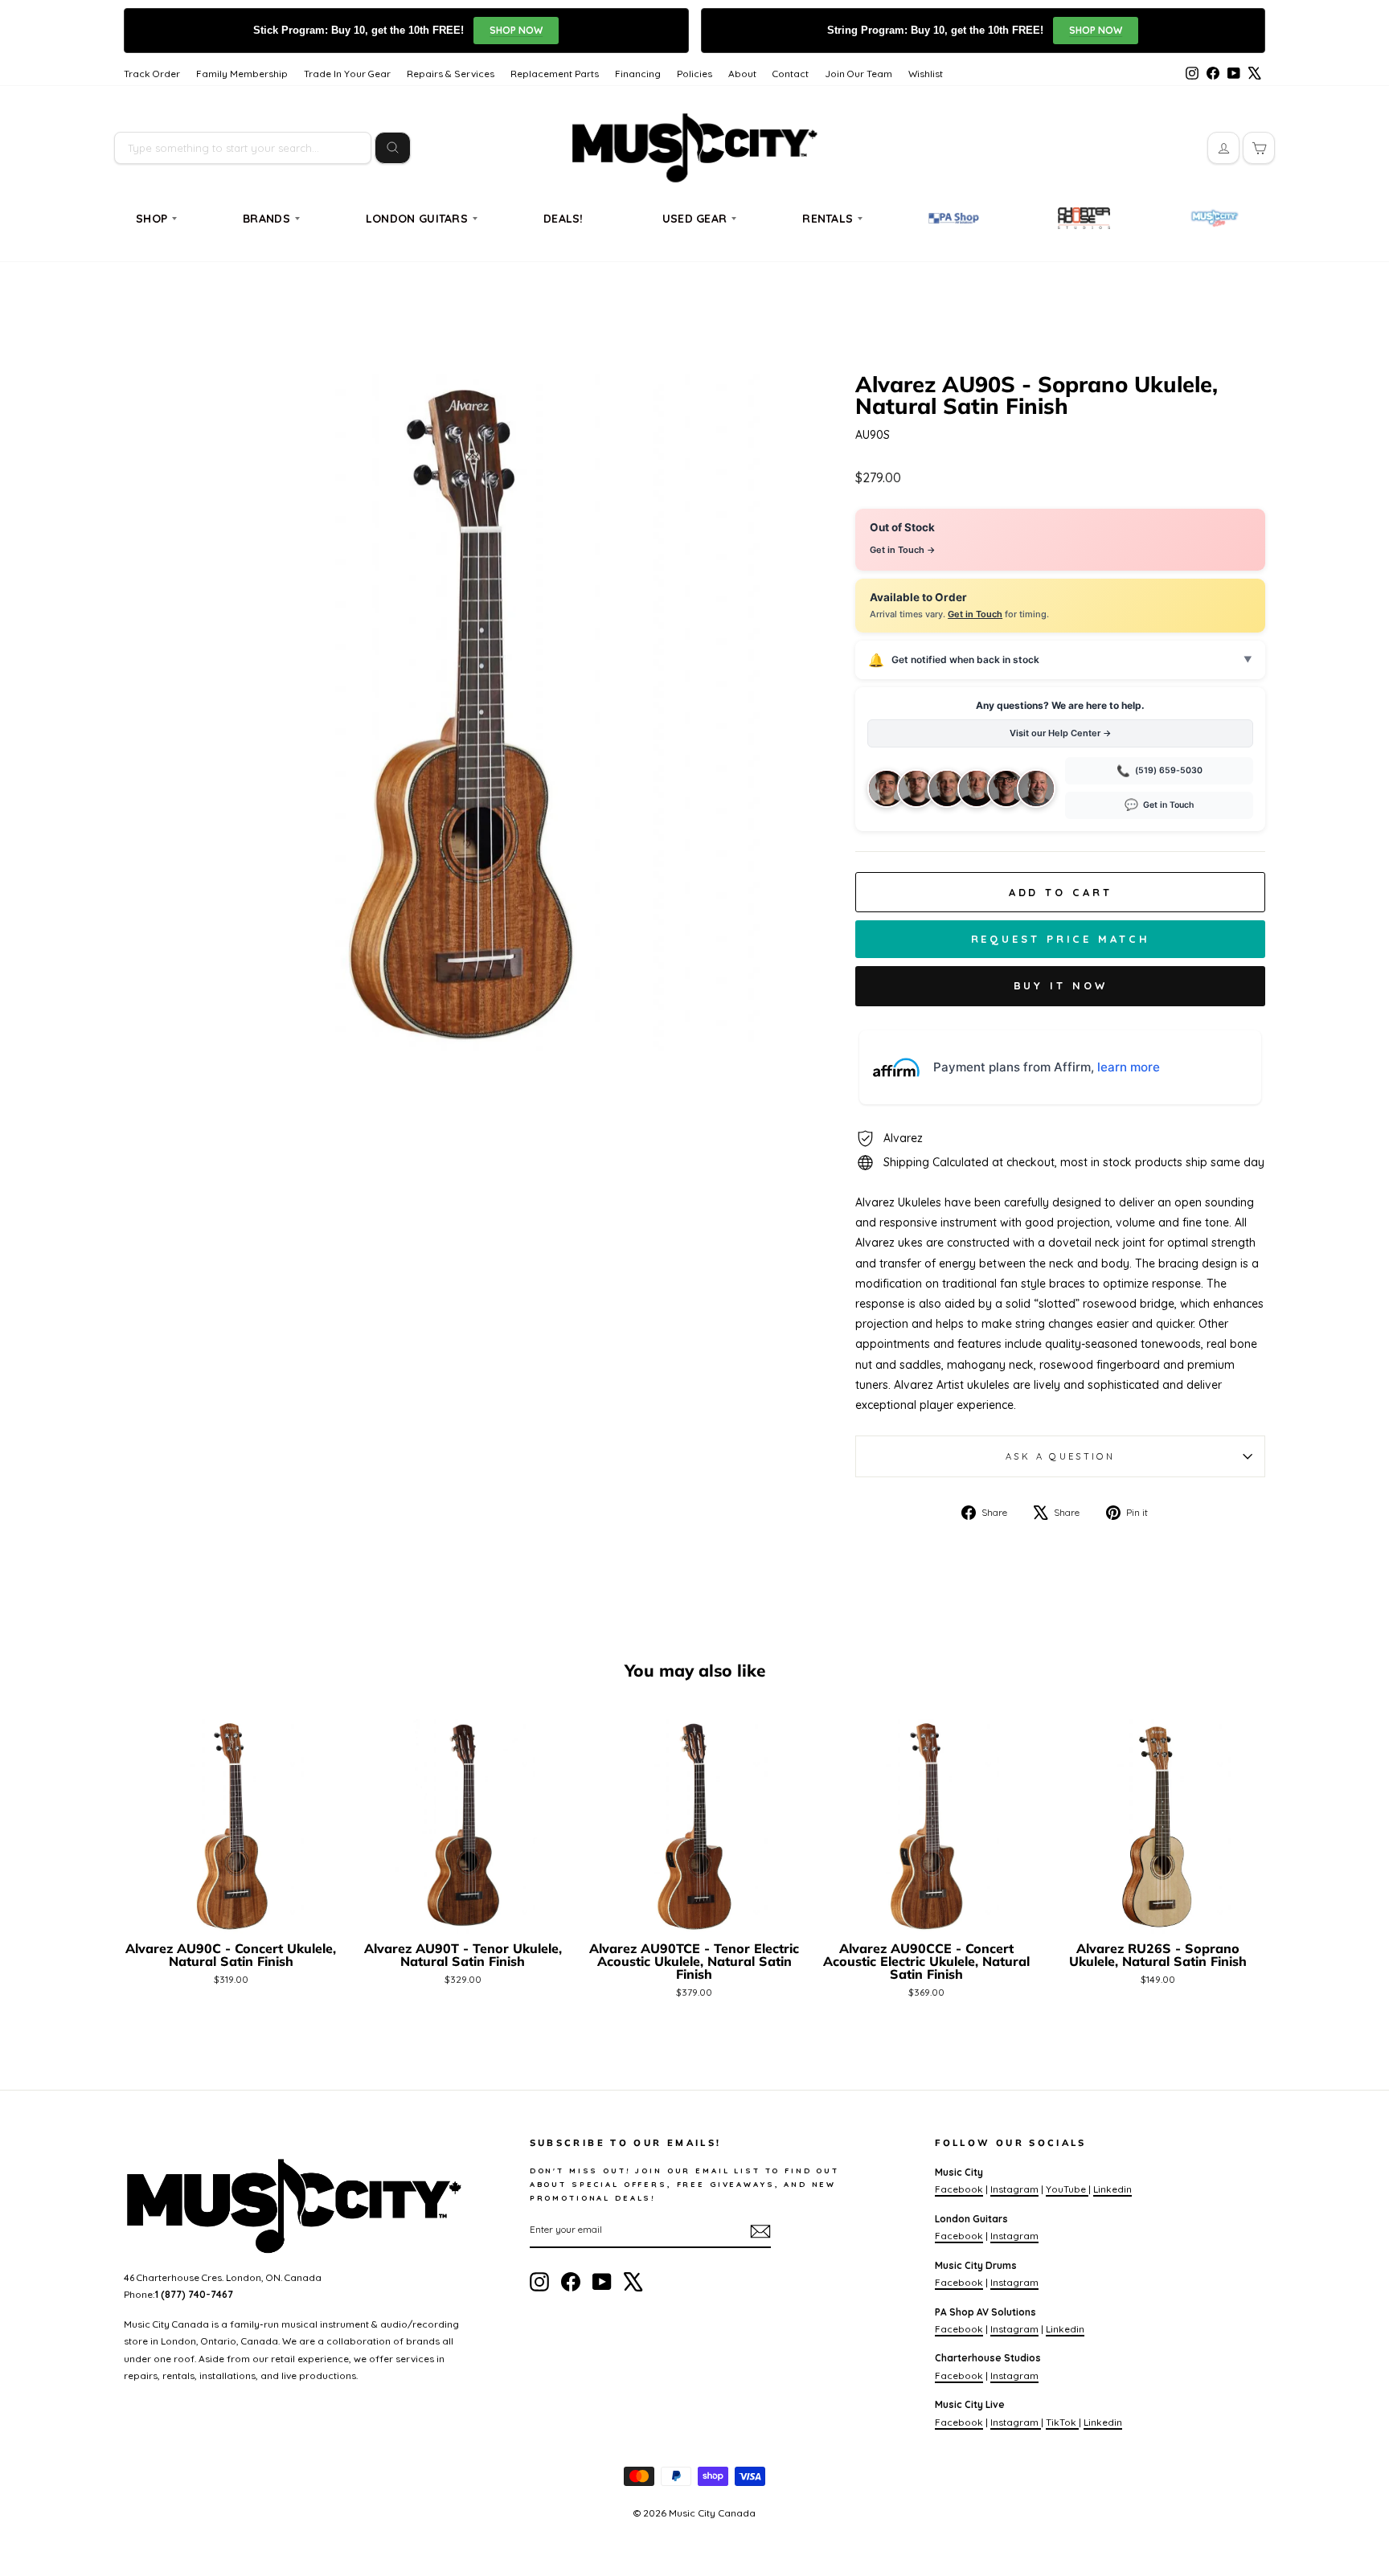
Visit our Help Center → (1061, 733)
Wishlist (926, 74)
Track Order (152, 74)
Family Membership (242, 74)
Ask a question (1060, 1456)
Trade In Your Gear (347, 74)
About (742, 74)
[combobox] (243, 148)
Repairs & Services (451, 74)
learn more (1129, 1067)
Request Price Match (1061, 939)
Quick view (231, 1914)
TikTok (1062, 2422)
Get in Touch (975, 614)
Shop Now (516, 30)
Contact (791, 74)
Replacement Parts (555, 74)
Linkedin (1112, 2189)
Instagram (1014, 2189)
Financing (638, 74)
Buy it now (1061, 985)
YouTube (1067, 2189)
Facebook (959, 2189)
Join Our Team (858, 74)
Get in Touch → (903, 550)
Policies (694, 74)
